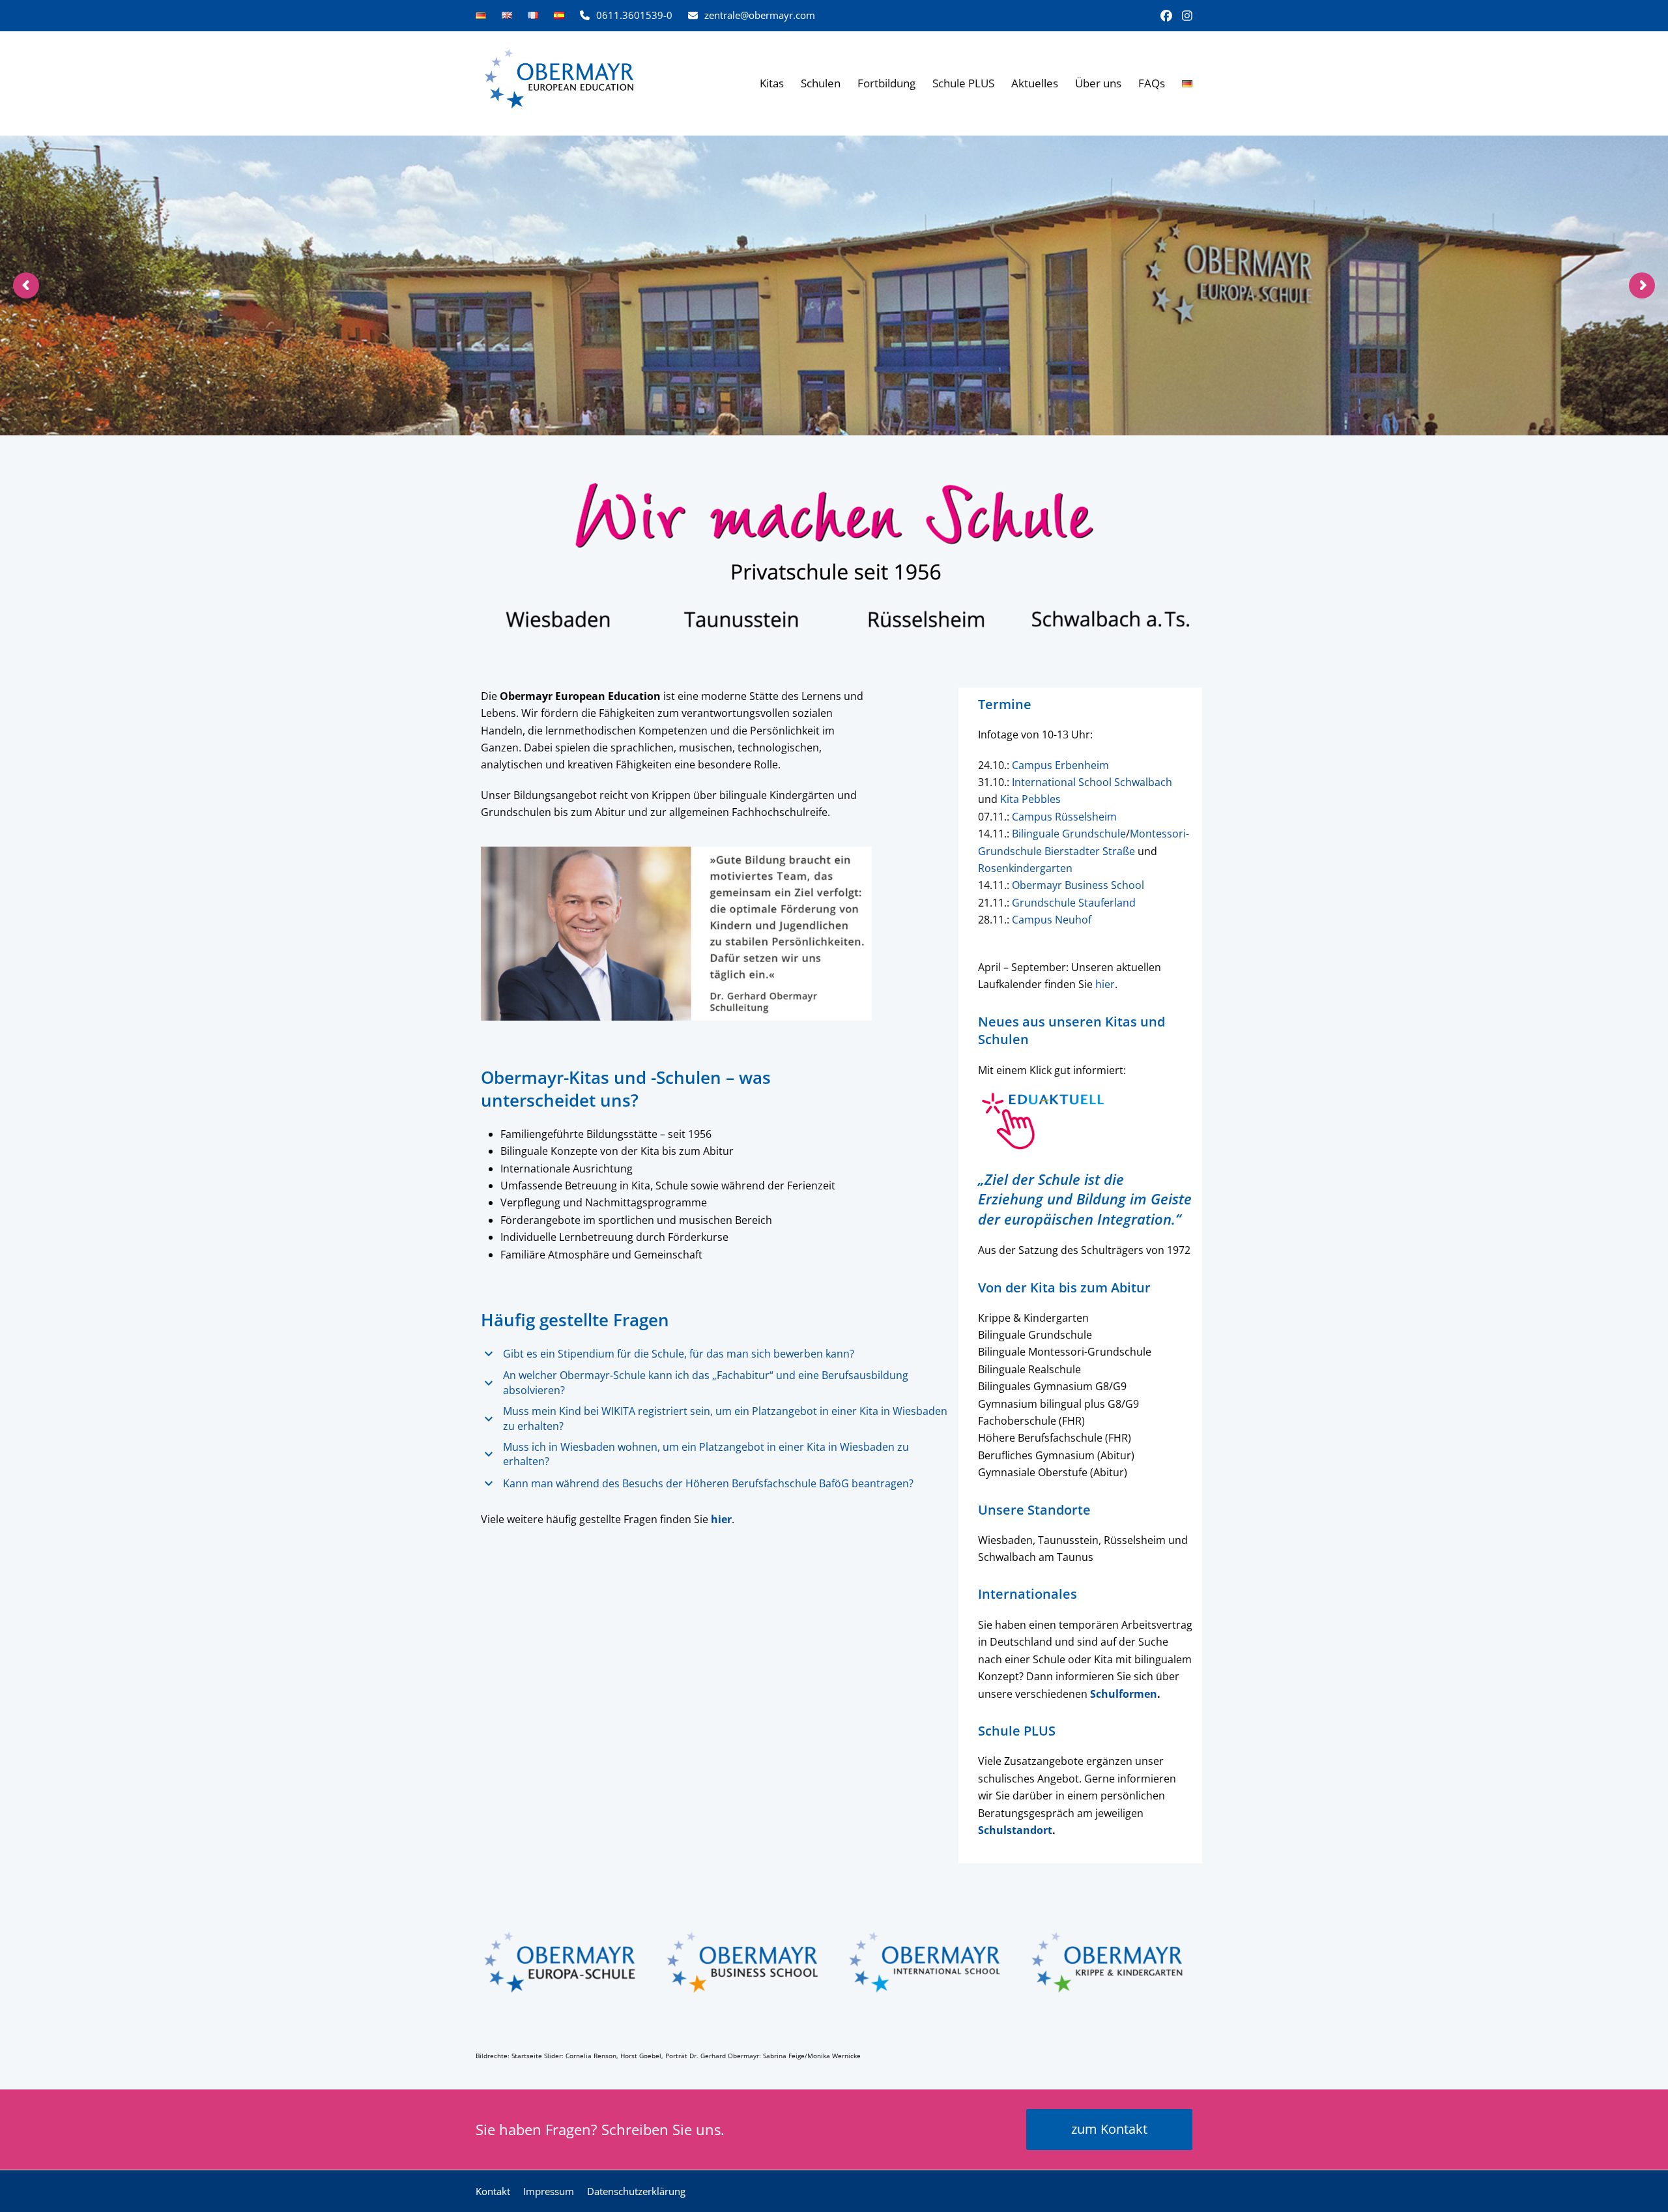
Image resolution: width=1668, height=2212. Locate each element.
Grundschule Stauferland (1074, 903)
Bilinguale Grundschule (1069, 834)
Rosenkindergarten (1025, 868)
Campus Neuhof (1052, 920)
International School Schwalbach (1092, 782)
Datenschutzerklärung (636, 2191)
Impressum (549, 2191)
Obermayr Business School (1078, 885)
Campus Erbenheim (1060, 765)
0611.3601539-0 (634, 15)
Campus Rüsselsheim (1064, 817)
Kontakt (493, 2191)
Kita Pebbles (1030, 799)
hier (1105, 984)
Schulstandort (1015, 1830)
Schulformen (1124, 1694)
